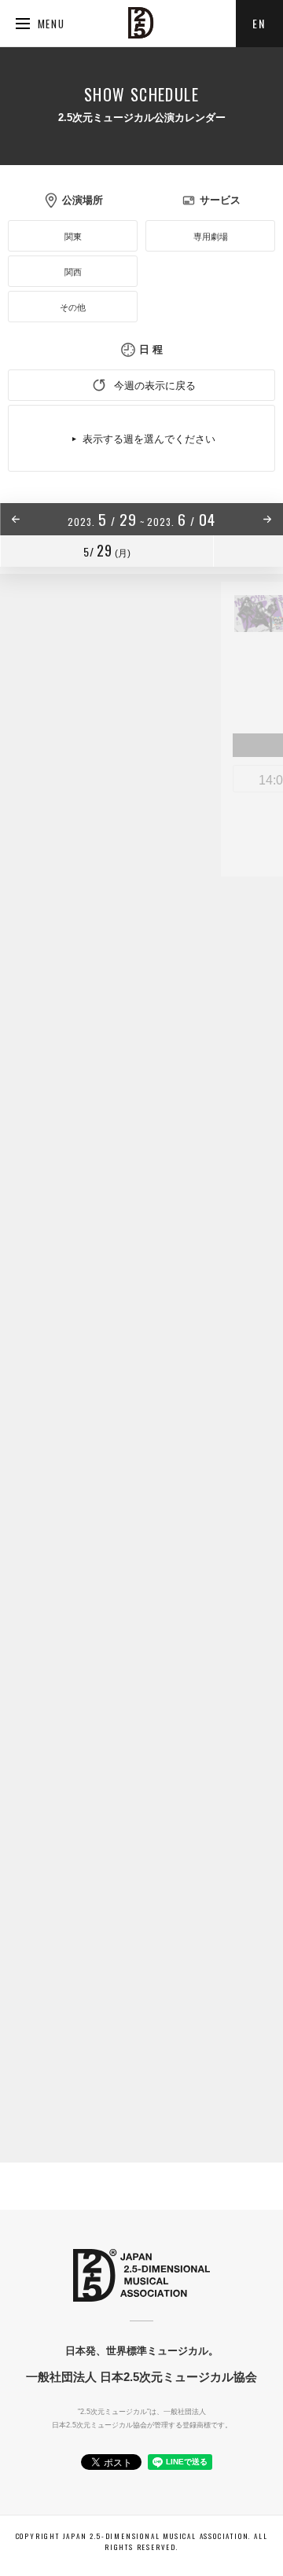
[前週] (55, 519)
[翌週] (228, 519)
